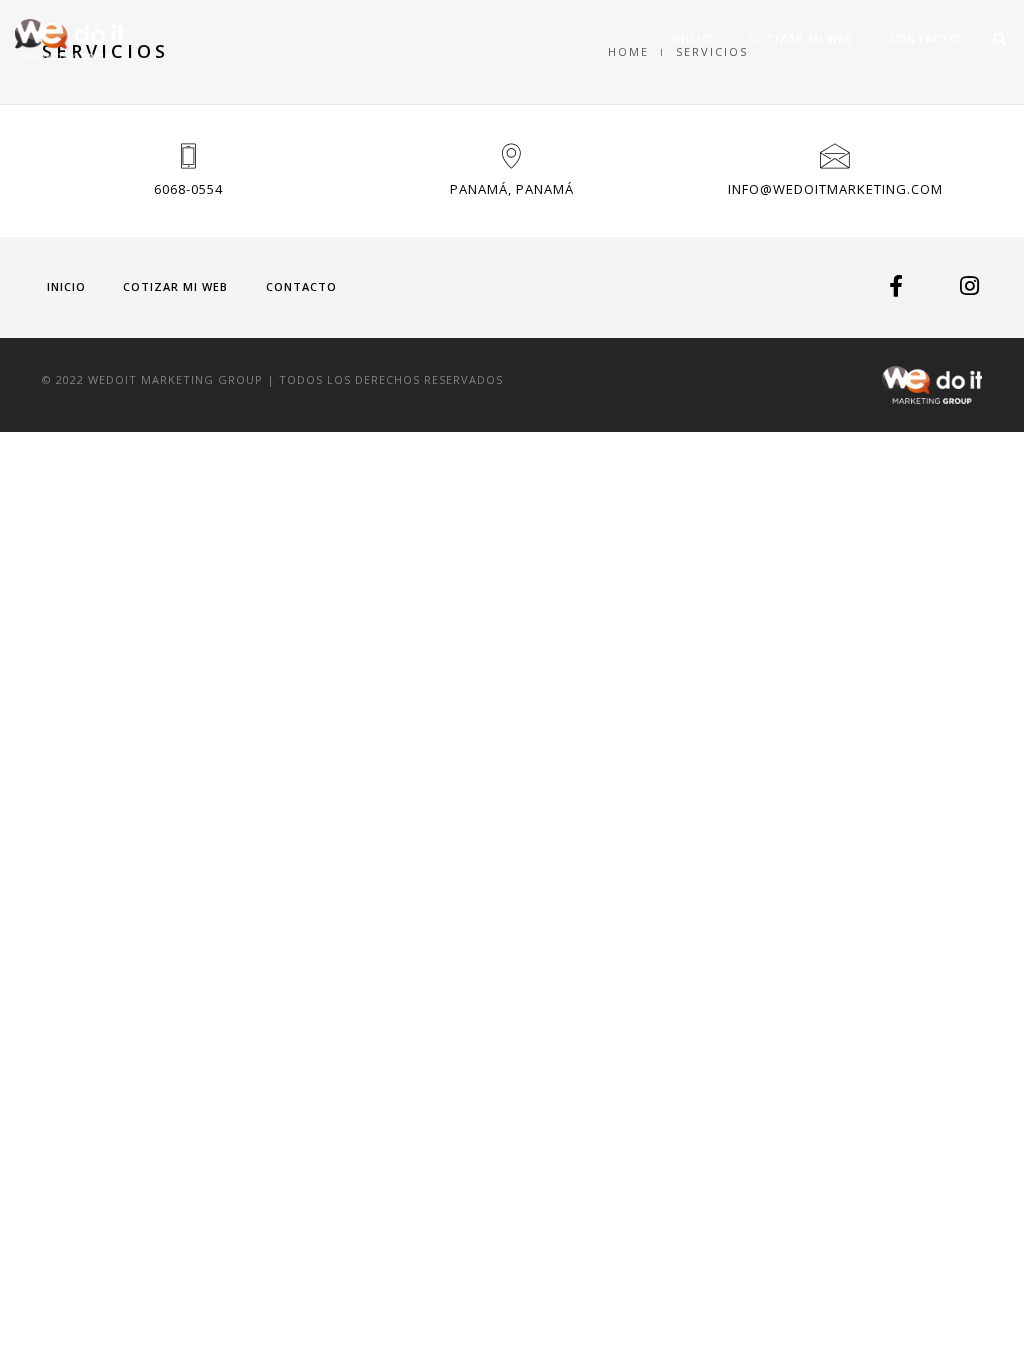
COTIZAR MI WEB (800, 38)
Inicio (692, 38)
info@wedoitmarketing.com (835, 189)
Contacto (924, 38)
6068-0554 (188, 189)
